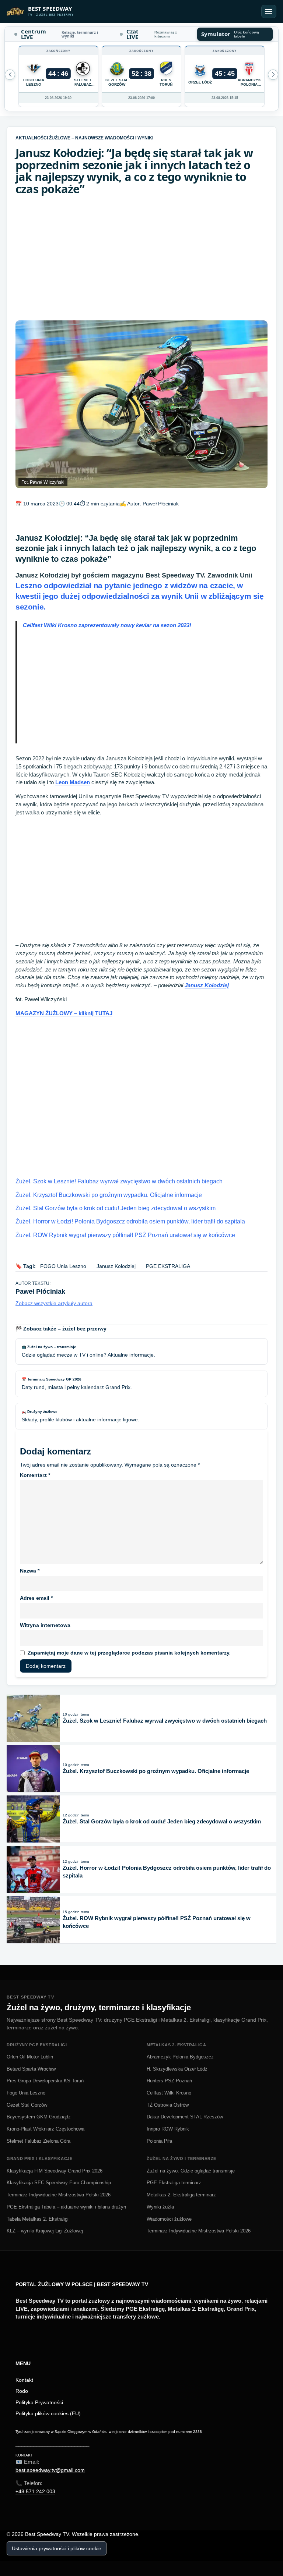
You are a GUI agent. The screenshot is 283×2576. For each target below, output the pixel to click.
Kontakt (24, 2380)
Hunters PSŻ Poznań (169, 2081)
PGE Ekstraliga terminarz (174, 2183)
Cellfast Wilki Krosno (169, 2093)
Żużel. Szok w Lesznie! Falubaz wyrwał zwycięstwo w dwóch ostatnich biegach (119, 1181)
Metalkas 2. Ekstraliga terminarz (181, 2195)
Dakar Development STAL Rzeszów (185, 2117)
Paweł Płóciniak (161, 504)
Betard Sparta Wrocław (31, 2069)
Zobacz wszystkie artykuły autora (54, 1303)
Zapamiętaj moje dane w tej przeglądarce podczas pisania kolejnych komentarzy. (129, 1653)
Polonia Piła (159, 2141)
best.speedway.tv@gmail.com (50, 2470)
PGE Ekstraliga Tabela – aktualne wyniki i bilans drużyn (66, 2207)
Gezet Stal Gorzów (27, 2105)
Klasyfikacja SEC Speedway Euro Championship (59, 2183)
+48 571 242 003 (35, 2491)
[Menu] (269, 11)
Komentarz (35, 1475)
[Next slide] (10, 75)
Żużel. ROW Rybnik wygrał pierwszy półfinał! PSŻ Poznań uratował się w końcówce (125, 1235)
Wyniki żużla (160, 2207)
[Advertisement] (141, 258)
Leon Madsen (73, 782)
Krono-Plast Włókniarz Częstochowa (46, 2129)
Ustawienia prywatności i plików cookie (57, 2548)
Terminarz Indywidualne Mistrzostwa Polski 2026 (59, 2195)
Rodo (22, 2391)
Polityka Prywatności (39, 2402)
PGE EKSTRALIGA (168, 1266)
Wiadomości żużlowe (169, 2219)
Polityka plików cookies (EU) (48, 2413)
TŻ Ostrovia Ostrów (168, 2105)
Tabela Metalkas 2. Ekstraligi (38, 2219)
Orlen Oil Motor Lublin (30, 2057)
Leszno (139, 596)
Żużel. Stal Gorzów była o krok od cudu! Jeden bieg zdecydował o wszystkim (116, 1208)
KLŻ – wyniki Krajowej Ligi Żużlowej (45, 2231)
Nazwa (30, 1571)
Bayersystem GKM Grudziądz (39, 2117)
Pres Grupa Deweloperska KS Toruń (45, 2081)
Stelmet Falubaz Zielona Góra (39, 2141)
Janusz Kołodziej (207, 985)
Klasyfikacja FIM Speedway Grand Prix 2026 (55, 2171)
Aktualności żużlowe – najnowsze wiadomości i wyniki (84, 138)
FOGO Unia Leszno (63, 1266)
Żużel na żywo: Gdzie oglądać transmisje (191, 2171)
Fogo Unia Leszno (26, 2093)
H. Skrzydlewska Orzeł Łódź (177, 2069)
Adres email (36, 1598)
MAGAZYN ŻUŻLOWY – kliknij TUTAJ (64, 1013)
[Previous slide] (273, 75)
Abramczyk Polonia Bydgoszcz (180, 2057)
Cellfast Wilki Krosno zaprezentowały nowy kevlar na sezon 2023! (107, 625)
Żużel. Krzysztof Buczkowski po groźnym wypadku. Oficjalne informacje (109, 1195)
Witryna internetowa (45, 1625)
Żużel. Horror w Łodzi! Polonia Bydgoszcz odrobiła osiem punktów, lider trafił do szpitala (130, 1221)
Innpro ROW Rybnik (168, 2129)
